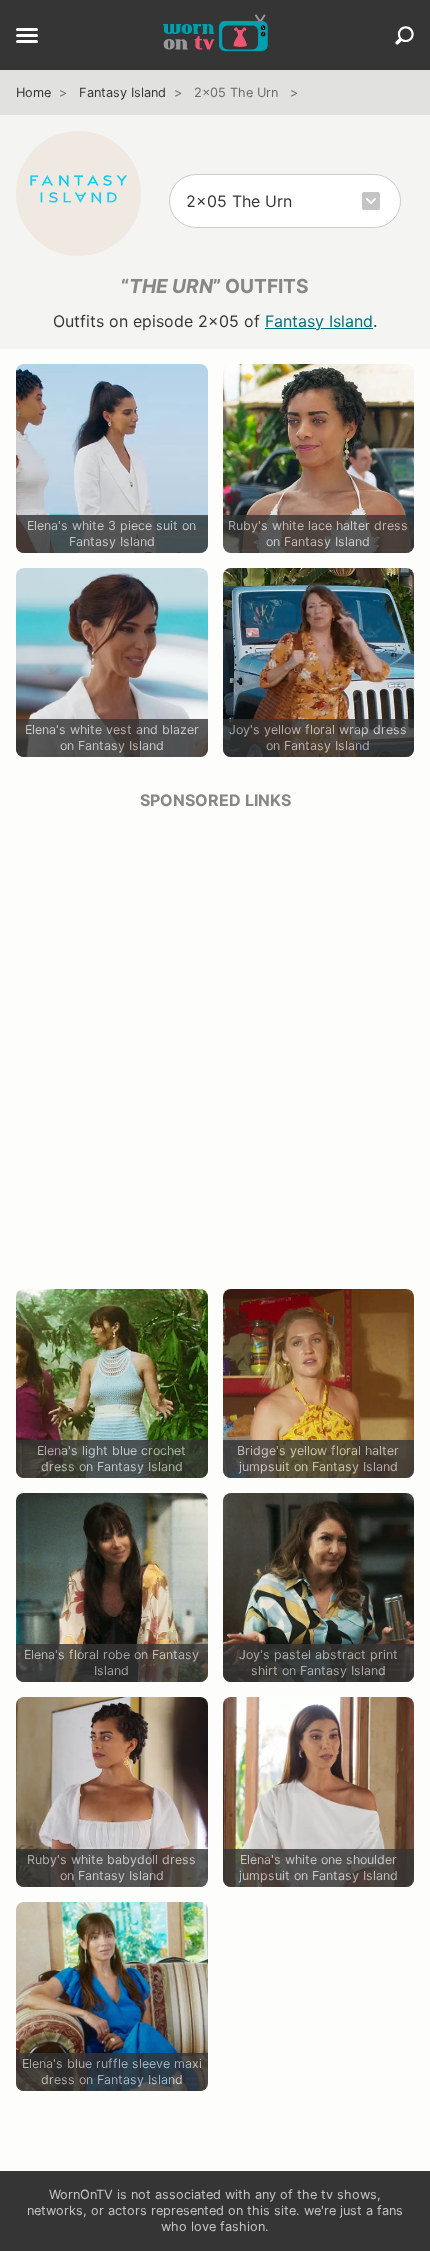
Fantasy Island (122, 92)
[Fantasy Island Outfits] (78, 193)
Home (33, 92)
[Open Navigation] (27, 37)
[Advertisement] (215, 1043)
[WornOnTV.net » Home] (215, 35)
